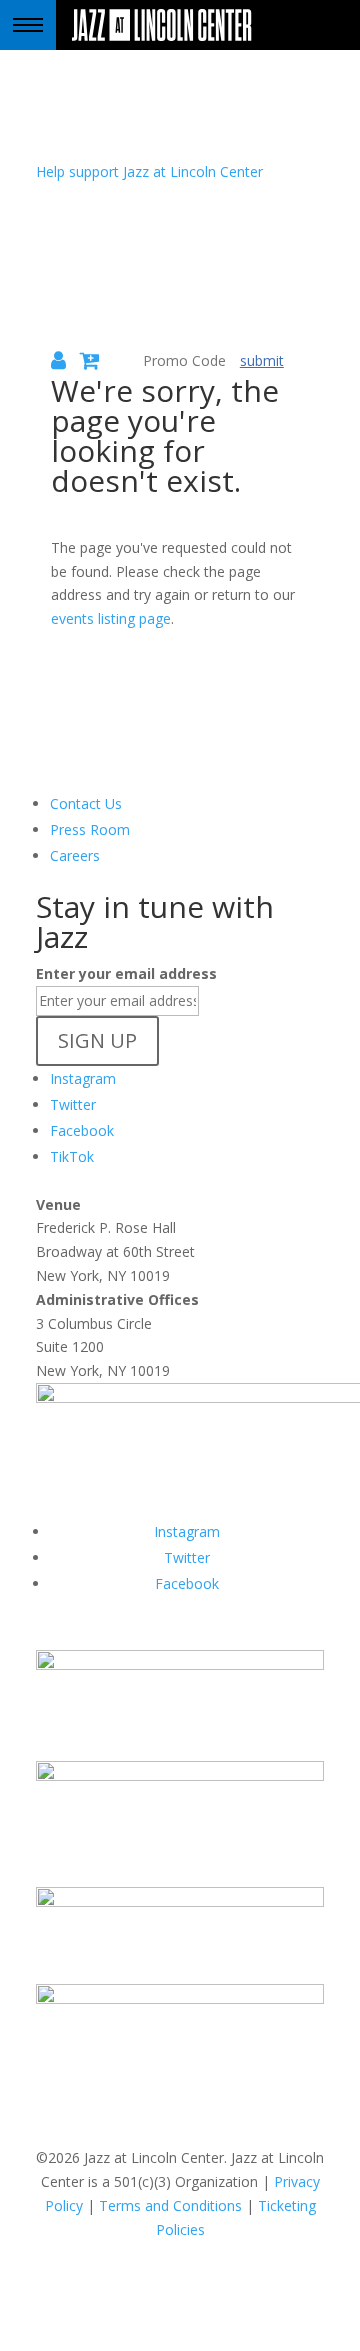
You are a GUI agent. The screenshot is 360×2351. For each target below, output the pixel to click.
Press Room (90, 829)
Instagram (83, 1078)
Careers (75, 855)
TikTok (72, 1156)
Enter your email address (126, 973)
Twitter (73, 1104)
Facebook (82, 1130)
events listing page (111, 618)
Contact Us (86, 803)
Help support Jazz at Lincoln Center (149, 171)
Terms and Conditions (170, 2205)
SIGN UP (97, 1040)
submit (262, 360)
